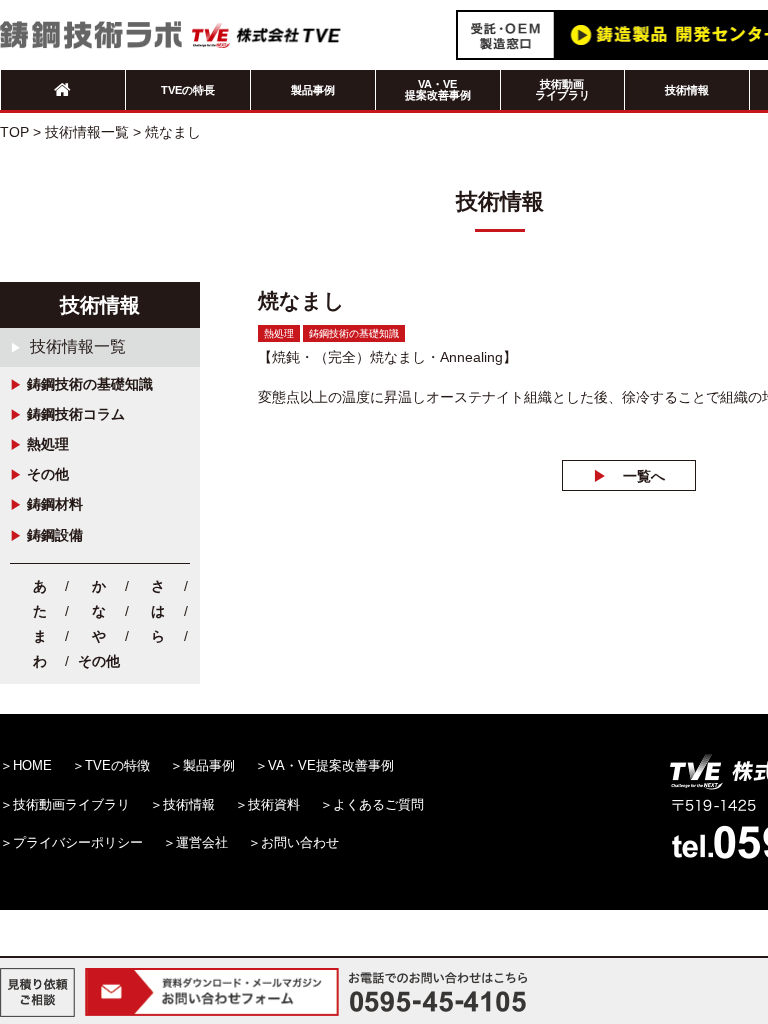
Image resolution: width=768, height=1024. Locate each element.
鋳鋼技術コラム (76, 414)
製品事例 (313, 90)
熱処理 (48, 444)
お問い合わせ (300, 842)
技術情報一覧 (78, 346)
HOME (32, 765)
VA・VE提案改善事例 (438, 89)
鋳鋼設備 (55, 535)
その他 (48, 474)
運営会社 (202, 842)
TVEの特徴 (117, 765)
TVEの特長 (188, 90)
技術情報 (687, 90)
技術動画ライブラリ (562, 89)
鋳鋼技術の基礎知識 (90, 384)
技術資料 (274, 804)
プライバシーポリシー (78, 842)
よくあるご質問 (378, 804)
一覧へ (644, 476)
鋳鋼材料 (55, 504)
